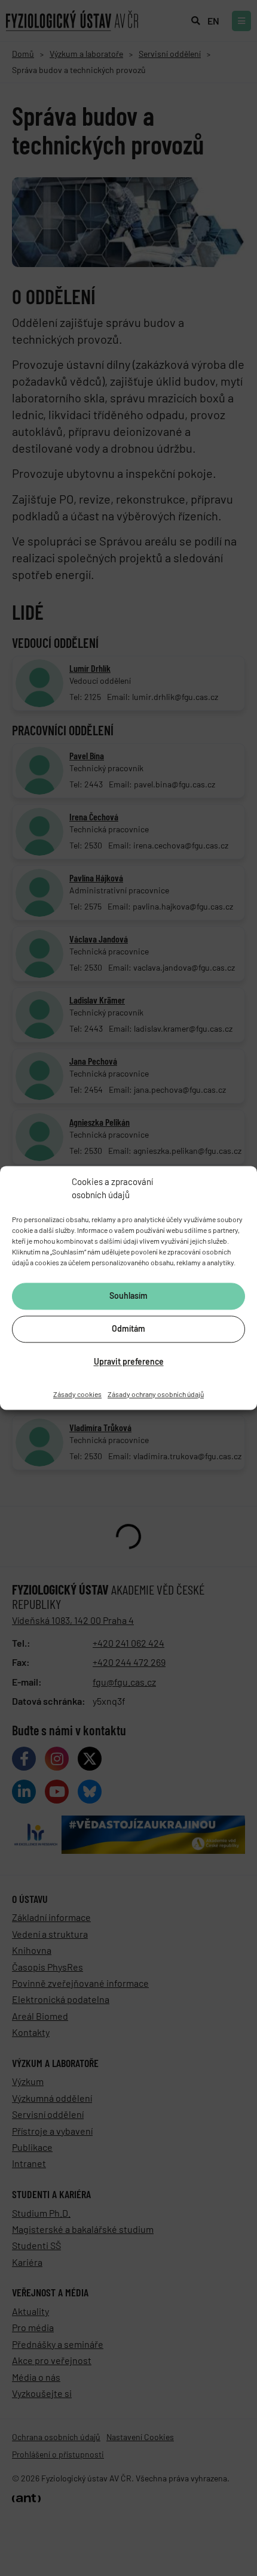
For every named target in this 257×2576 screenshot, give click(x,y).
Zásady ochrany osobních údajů (156, 1394)
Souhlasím (128, 1296)
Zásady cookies (77, 1394)
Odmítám (128, 1329)
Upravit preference (129, 1362)
